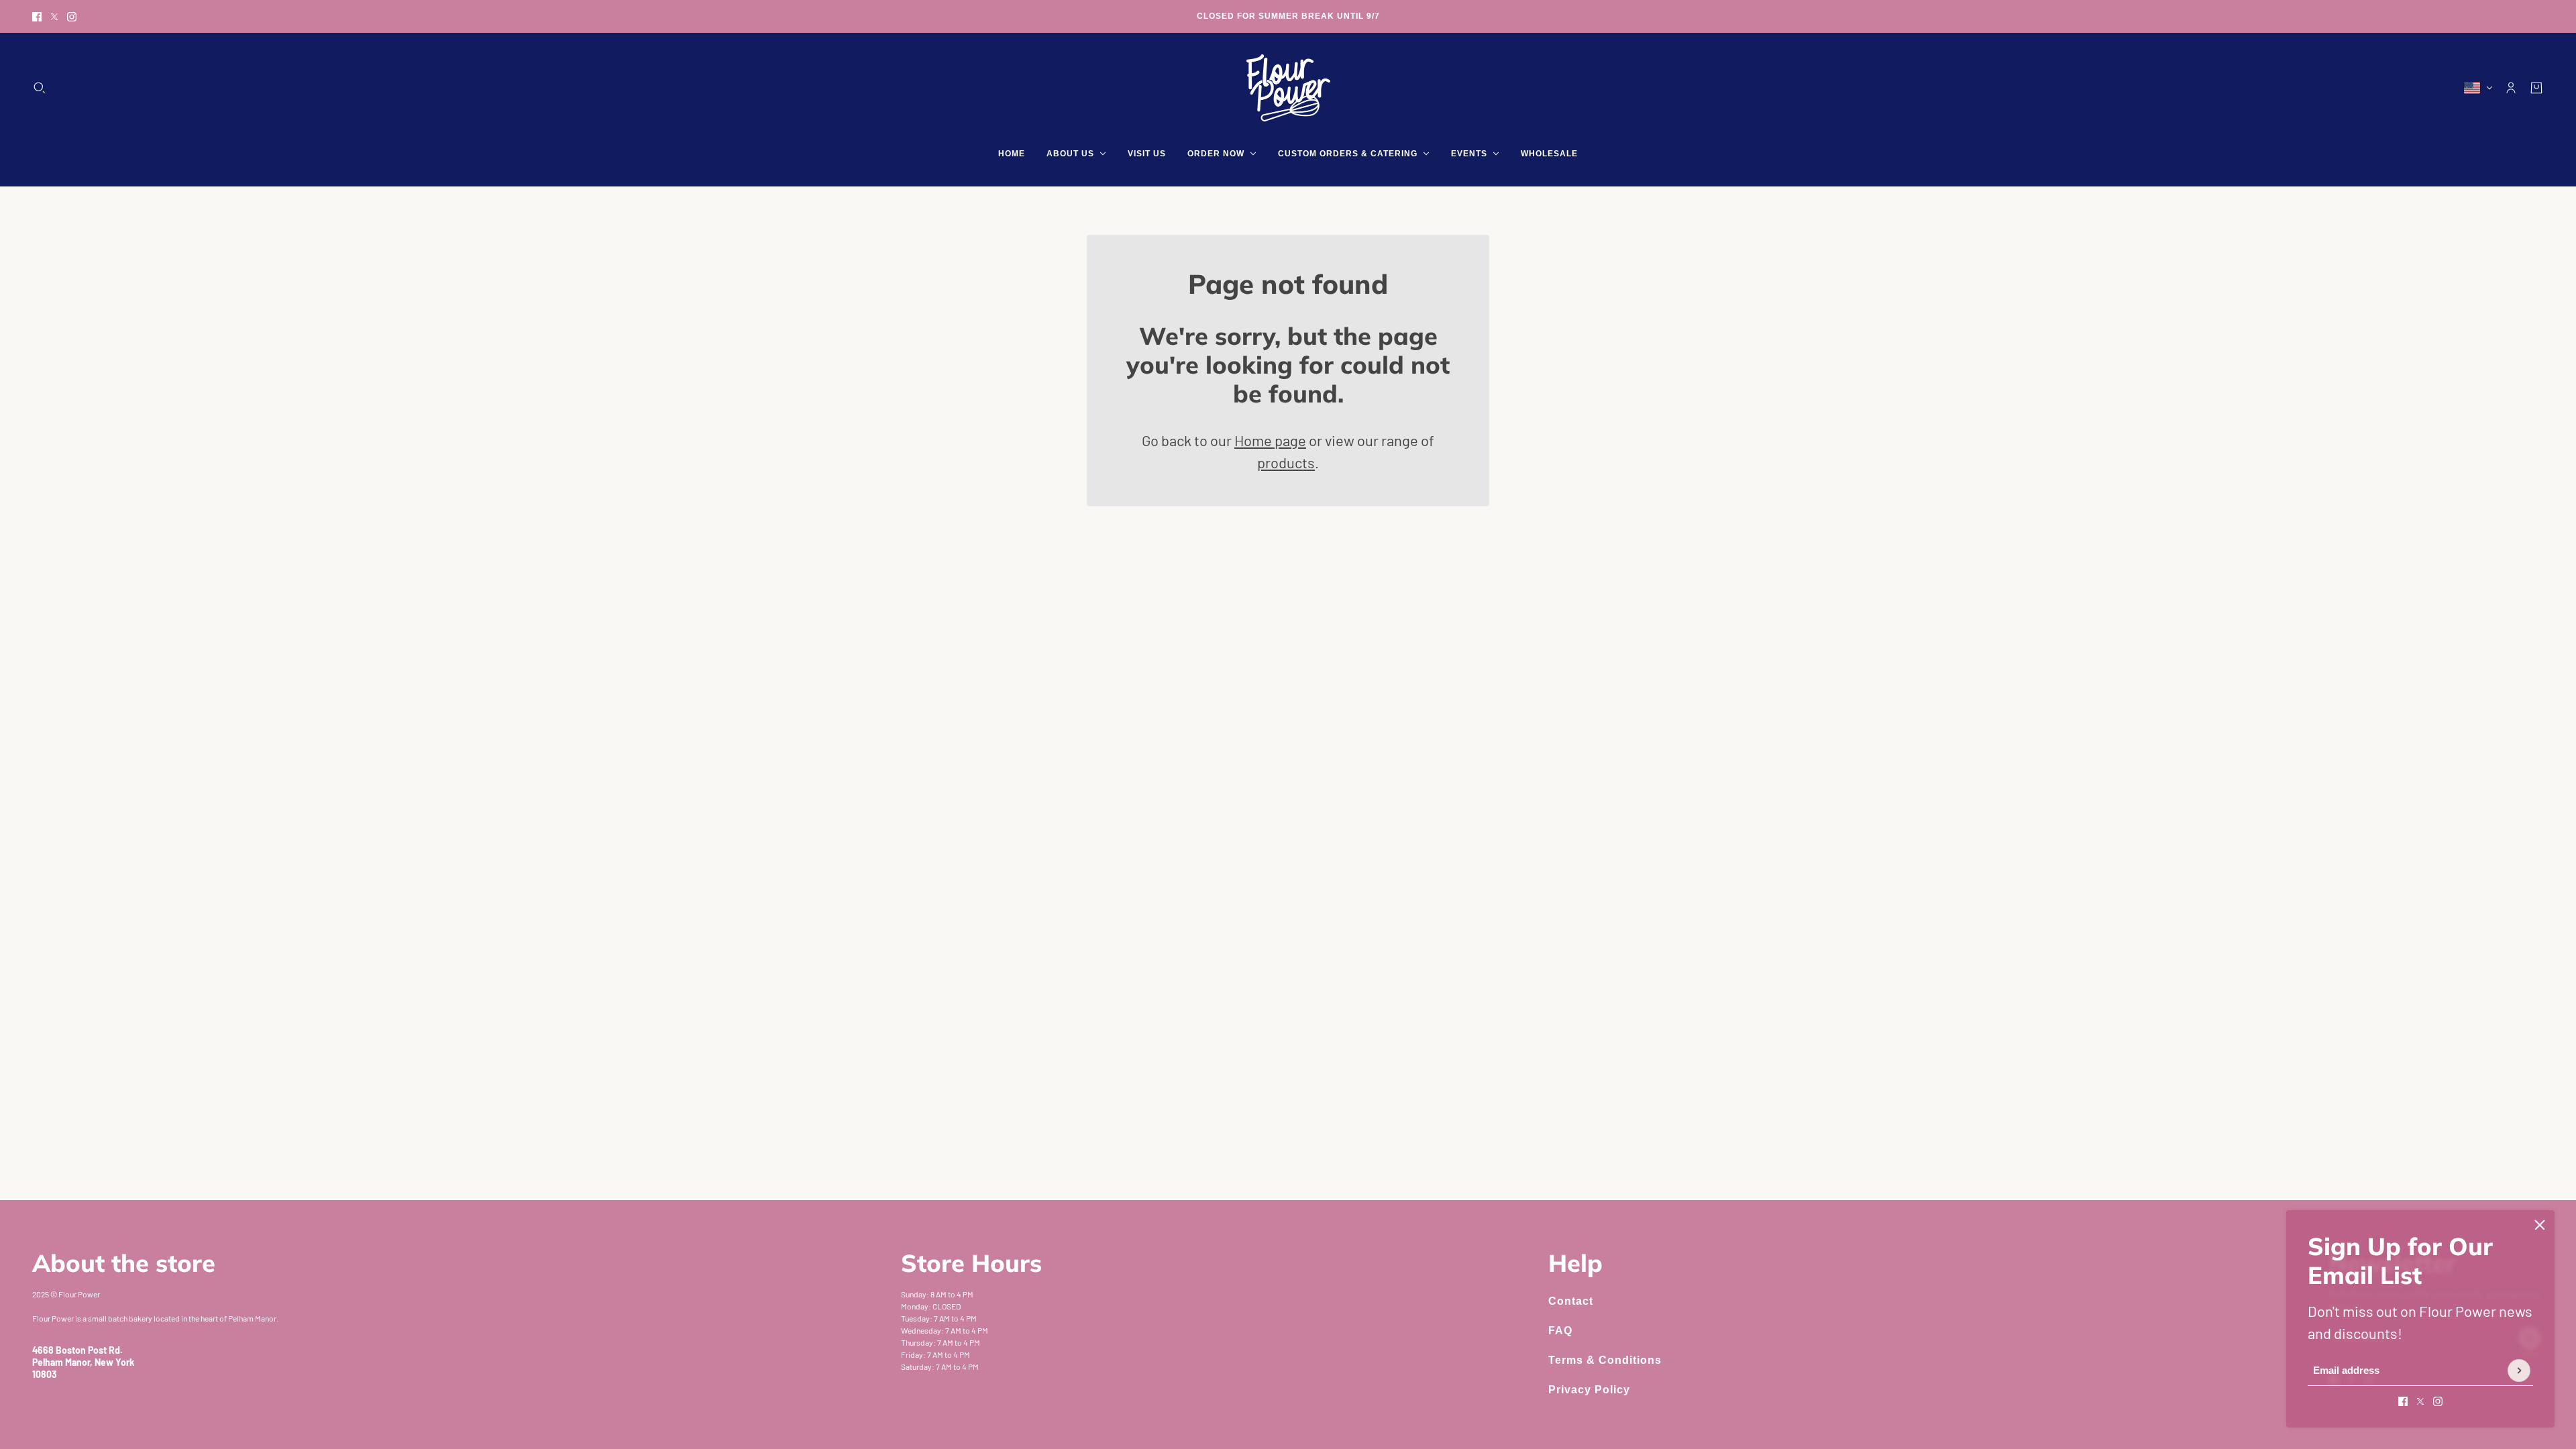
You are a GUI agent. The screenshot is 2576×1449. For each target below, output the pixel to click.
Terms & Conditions (1605, 1360)
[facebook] (37, 17)
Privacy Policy (1589, 1390)
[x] (54, 17)
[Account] (2511, 88)
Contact (1571, 1301)
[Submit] (2519, 1371)
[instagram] (72, 17)
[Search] (40, 88)
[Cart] (2536, 88)
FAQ (1560, 1331)
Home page (1270, 440)
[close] (2540, 1225)
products (1286, 462)
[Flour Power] (1288, 88)
